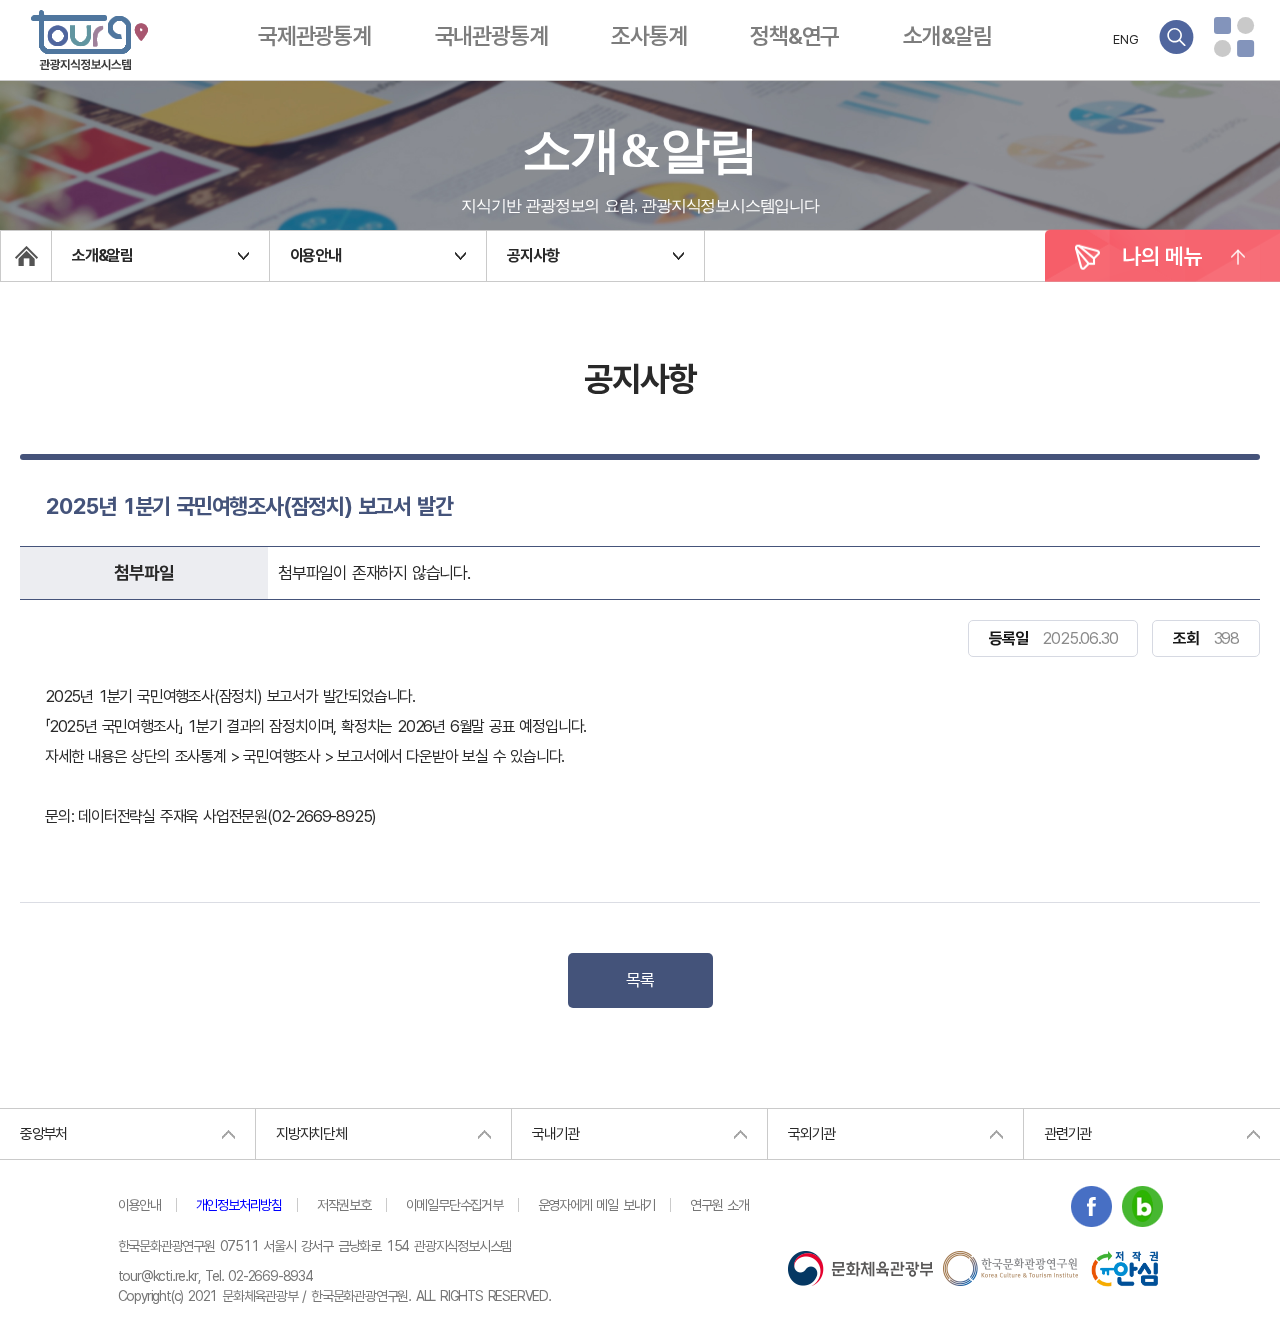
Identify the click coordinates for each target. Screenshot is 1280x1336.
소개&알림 (947, 36)
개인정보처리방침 (239, 1205)
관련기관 (1067, 1134)
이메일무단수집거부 (454, 1205)
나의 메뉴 (1162, 256)
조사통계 (648, 36)
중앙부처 (43, 1134)
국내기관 (555, 1134)
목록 (640, 980)
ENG (1126, 39)
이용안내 (315, 255)
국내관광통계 (491, 36)
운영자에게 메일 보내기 (597, 1205)
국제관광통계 (314, 36)
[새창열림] (1091, 1209)
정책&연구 (794, 36)
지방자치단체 (311, 1134)
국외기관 (811, 1134)
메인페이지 (26, 256)
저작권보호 (344, 1205)
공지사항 (532, 255)
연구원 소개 (719, 1205)
